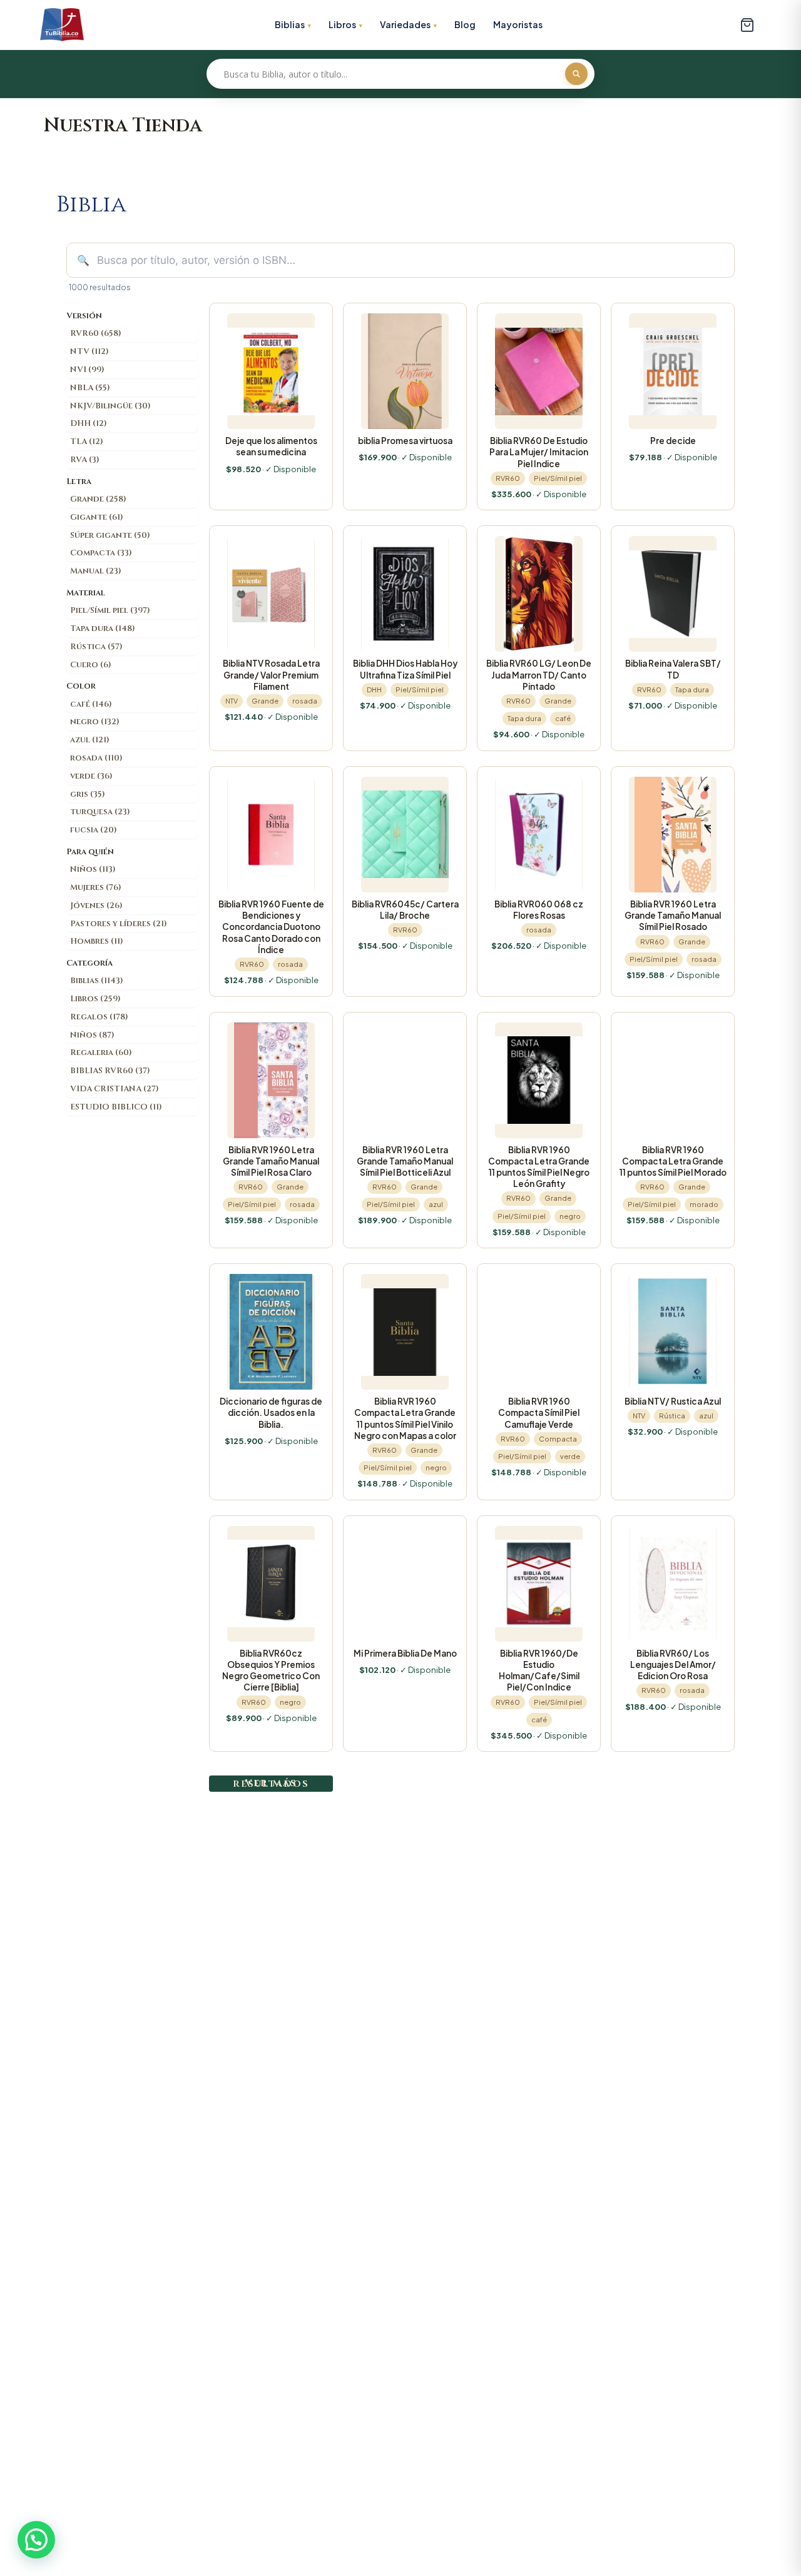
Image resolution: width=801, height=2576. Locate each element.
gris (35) (88, 794)
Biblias (290, 24)
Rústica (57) (96, 647)
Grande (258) (98, 499)
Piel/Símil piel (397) (110, 610)
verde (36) (91, 776)
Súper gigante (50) (110, 535)
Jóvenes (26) (96, 906)
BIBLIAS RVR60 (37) (110, 1071)
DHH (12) (89, 423)
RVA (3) (85, 460)
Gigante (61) (97, 517)
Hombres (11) (97, 941)
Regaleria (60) (101, 1053)
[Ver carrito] (747, 25)
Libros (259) (95, 999)
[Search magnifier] (576, 74)
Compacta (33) (101, 553)
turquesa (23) (100, 812)
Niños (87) (92, 1035)
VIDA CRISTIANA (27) (115, 1089)
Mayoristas (518, 24)
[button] (36, 2540)
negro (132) (95, 722)
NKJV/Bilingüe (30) (110, 406)
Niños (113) (93, 869)
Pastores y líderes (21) (119, 924)
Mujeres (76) (96, 887)
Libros (342, 24)
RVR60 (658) (96, 333)
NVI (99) (87, 370)
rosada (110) (96, 758)
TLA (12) (87, 442)
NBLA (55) (90, 388)
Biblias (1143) (97, 981)
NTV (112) (89, 351)
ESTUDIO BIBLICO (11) (116, 1107)
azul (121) (90, 740)
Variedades (405, 24)
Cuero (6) (91, 665)
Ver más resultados (271, 1783)
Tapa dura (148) (103, 629)
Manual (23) (96, 571)
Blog (465, 24)
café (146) (91, 704)
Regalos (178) (99, 1017)
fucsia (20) (94, 830)
